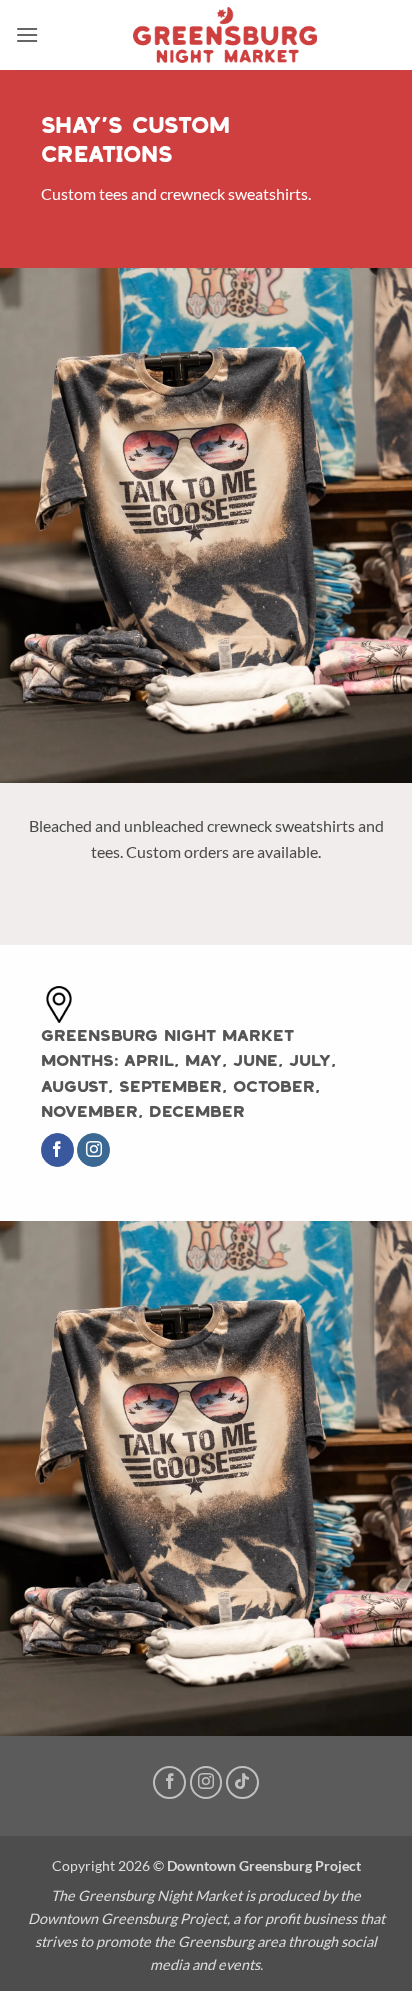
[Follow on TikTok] (242, 1782)
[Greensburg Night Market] (225, 35)
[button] (27, 34)
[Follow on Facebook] (57, 1150)
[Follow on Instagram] (93, 1150)
